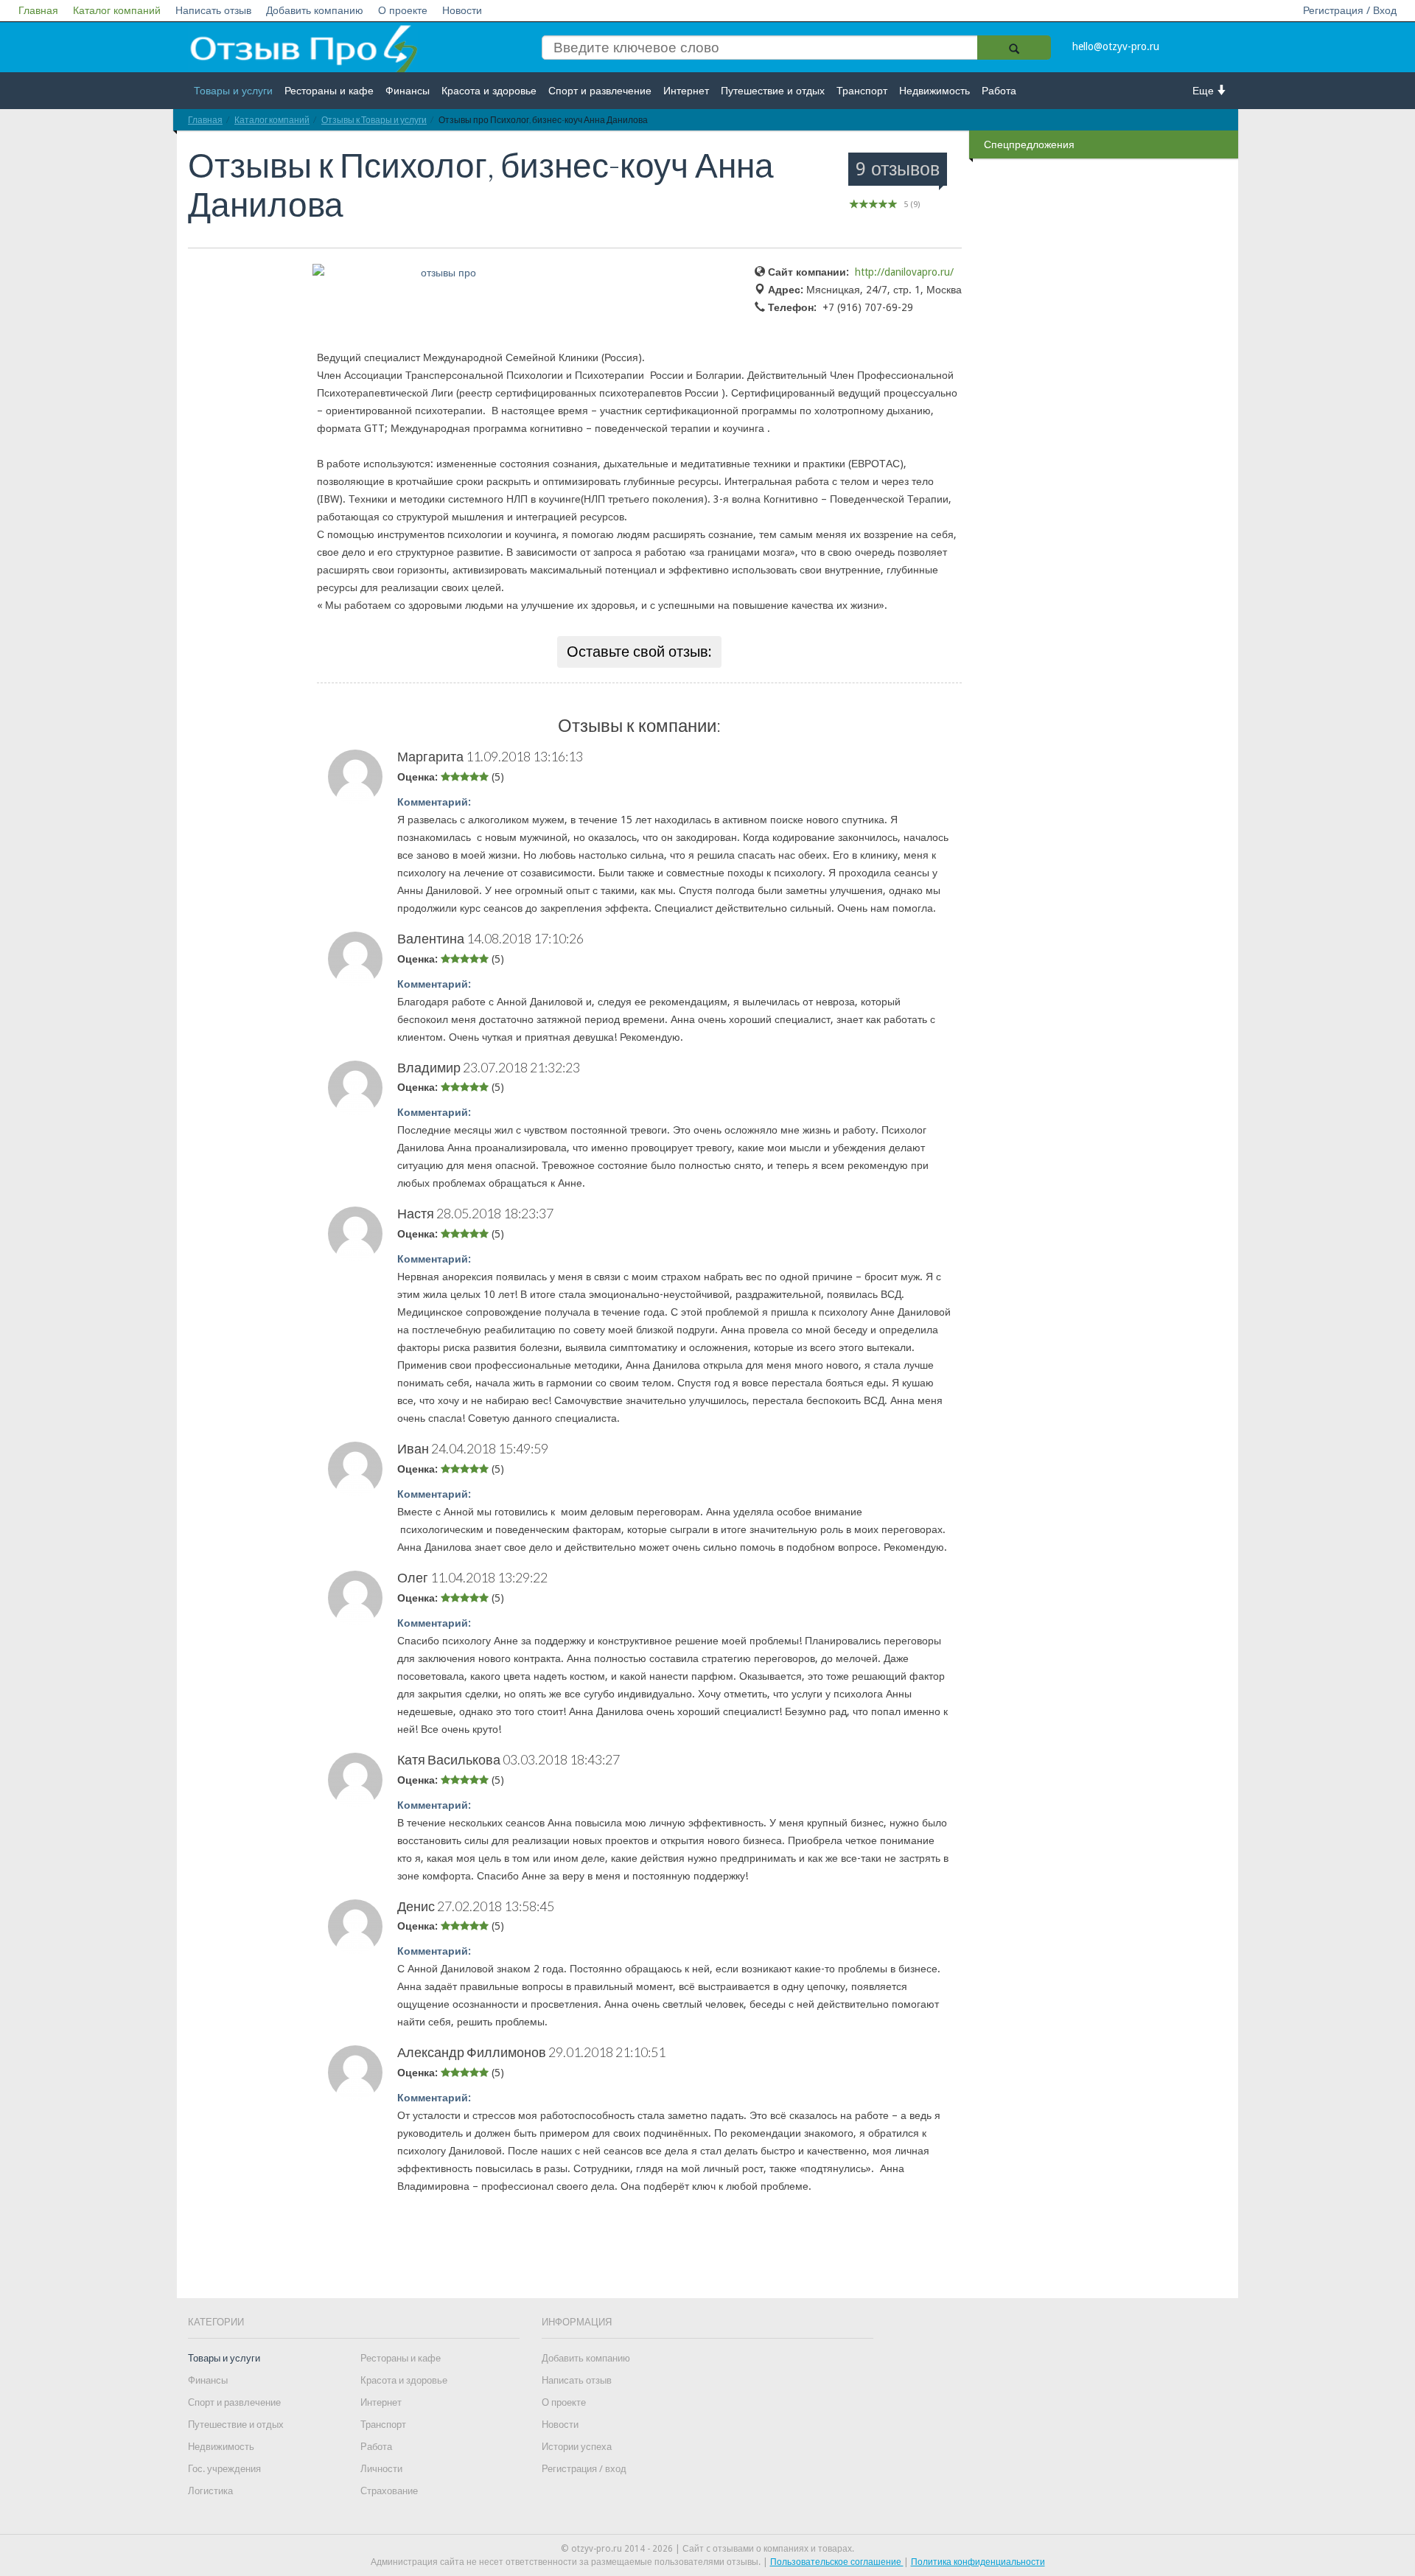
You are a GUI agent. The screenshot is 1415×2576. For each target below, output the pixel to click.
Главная (38, 10)
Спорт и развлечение (600, 91)
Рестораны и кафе (329, 91)
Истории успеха (577, 2447)
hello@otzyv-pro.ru (1116, 46)
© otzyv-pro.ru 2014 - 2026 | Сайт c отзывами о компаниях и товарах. (707, 2549)
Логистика (210, 2491)
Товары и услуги (233, 91)
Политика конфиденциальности (978, 2562)
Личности (381, 2469)
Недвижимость (934, 91)
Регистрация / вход (584, 2469)
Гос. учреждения (224, 2469)
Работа (999, 91)
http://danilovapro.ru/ (904, 272)
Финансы (408, 91)
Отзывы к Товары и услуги (374, 120)
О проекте (403, 10)
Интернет (686, 91)
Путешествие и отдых (773, 91)
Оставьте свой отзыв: (639, 652)
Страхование (389, 2491)
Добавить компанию (315, 10)
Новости (462, 10)
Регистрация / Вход (1350, 10)
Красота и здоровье (489, 91)
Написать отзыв (213, 10)
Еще (1205, 91)
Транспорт (862, 91)
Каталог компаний (117, 10)
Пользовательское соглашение (837, 2562)
